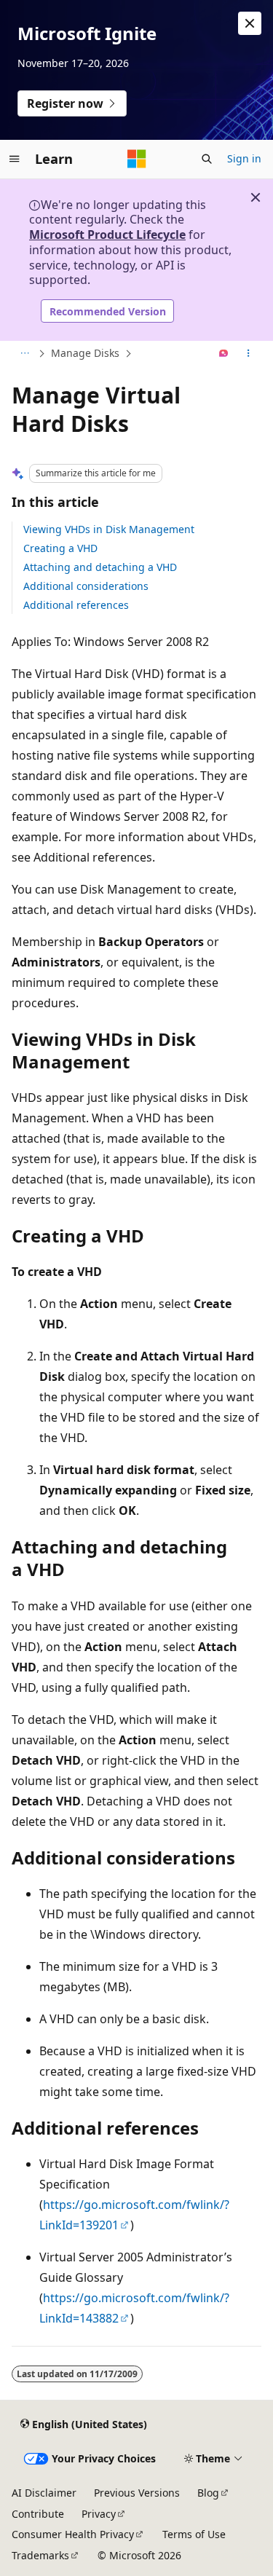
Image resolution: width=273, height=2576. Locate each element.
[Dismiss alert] (250, 23)
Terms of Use (194, 2534)
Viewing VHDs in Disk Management (109, 529)
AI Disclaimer (44, 2493)
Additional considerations (86, 586)
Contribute (38, 2514)
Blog (208, 2493)
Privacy (99, 2514)
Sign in (244, 158)
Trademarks (40, 2555)
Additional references (76, 605)
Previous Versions (137, 2493)
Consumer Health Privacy (73, 2534)
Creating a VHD (60, 548)
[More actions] (249, 354)
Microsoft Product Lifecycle (107, 235)
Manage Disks (85, 353)
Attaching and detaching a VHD (100, 567)
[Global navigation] (15, 159)
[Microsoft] (137, 159)
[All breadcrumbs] (24, 354)
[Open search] (207, 159)
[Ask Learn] (224, 354)
